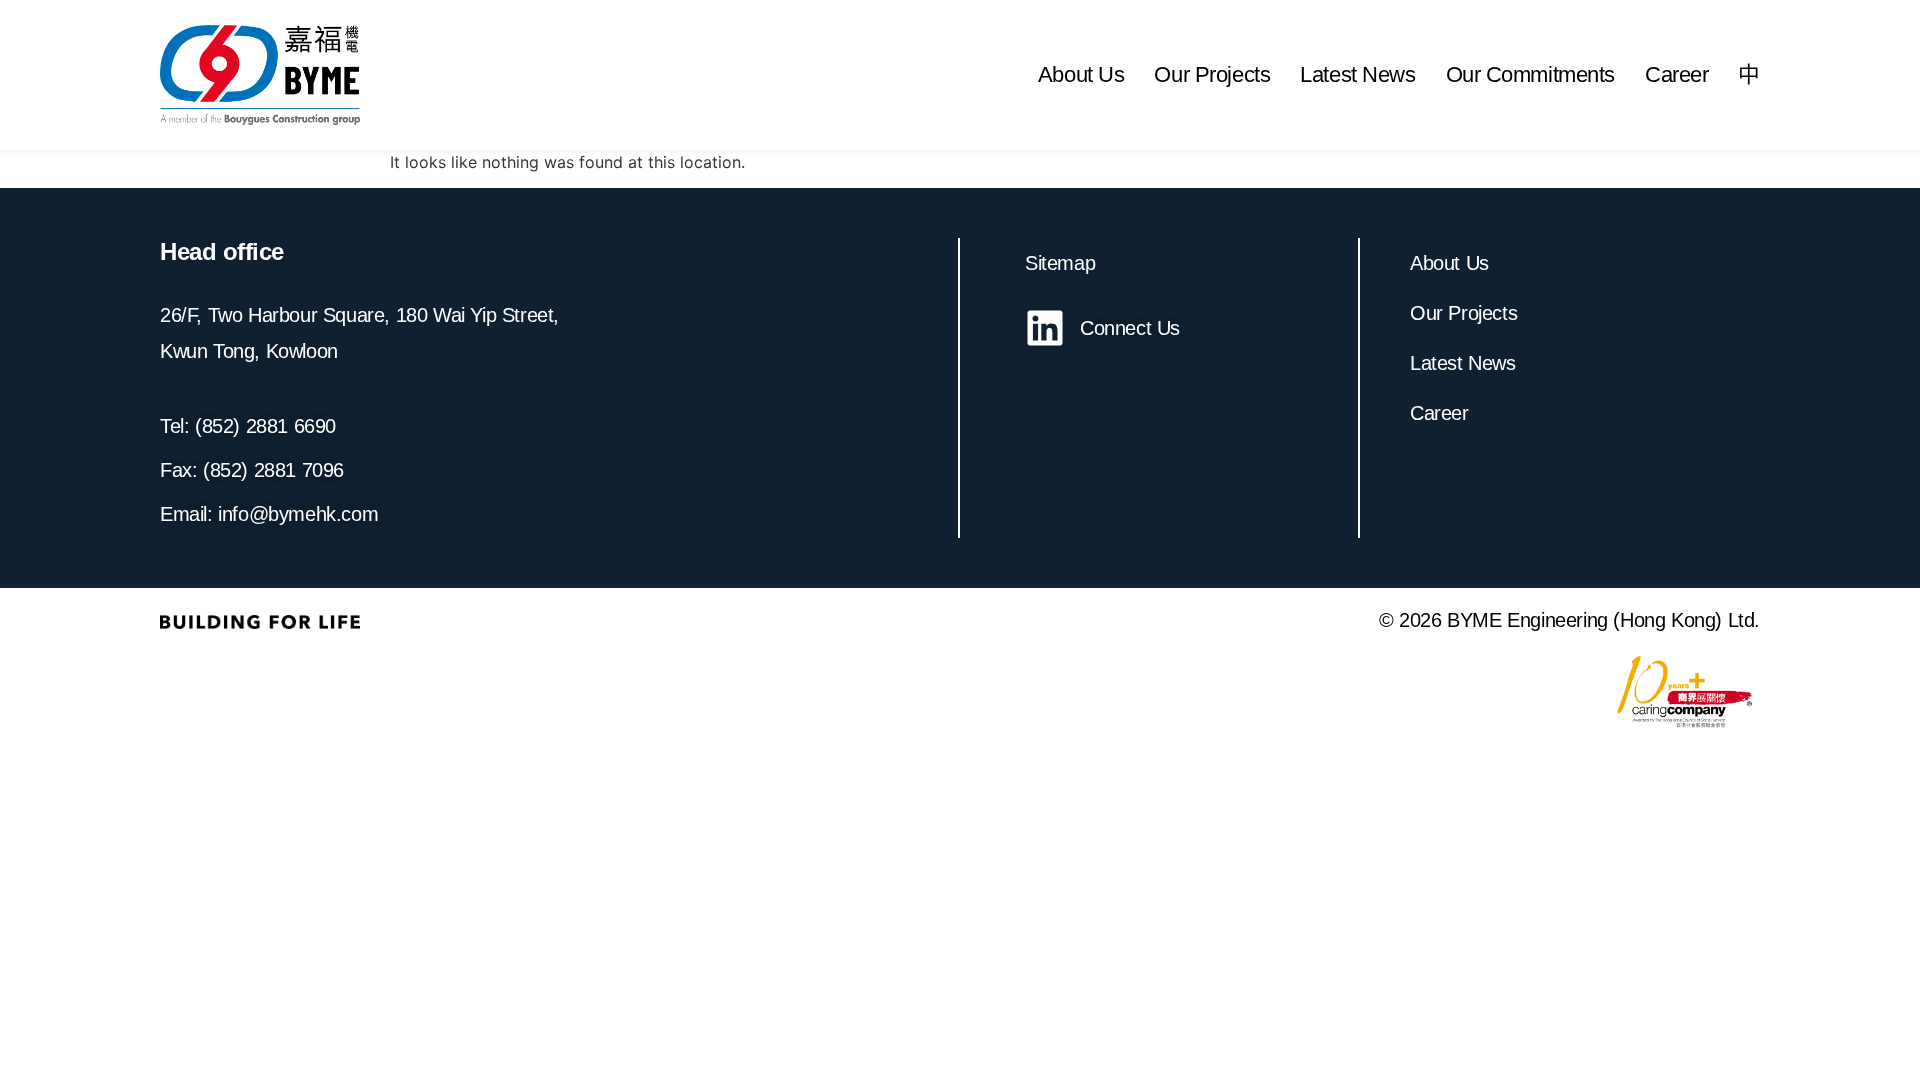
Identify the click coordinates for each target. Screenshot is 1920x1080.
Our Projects (1212, 74)
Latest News (1357, 74)
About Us (1081, 74)
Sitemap (1060, 263)
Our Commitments (1531, 74)
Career (1676, 74)
